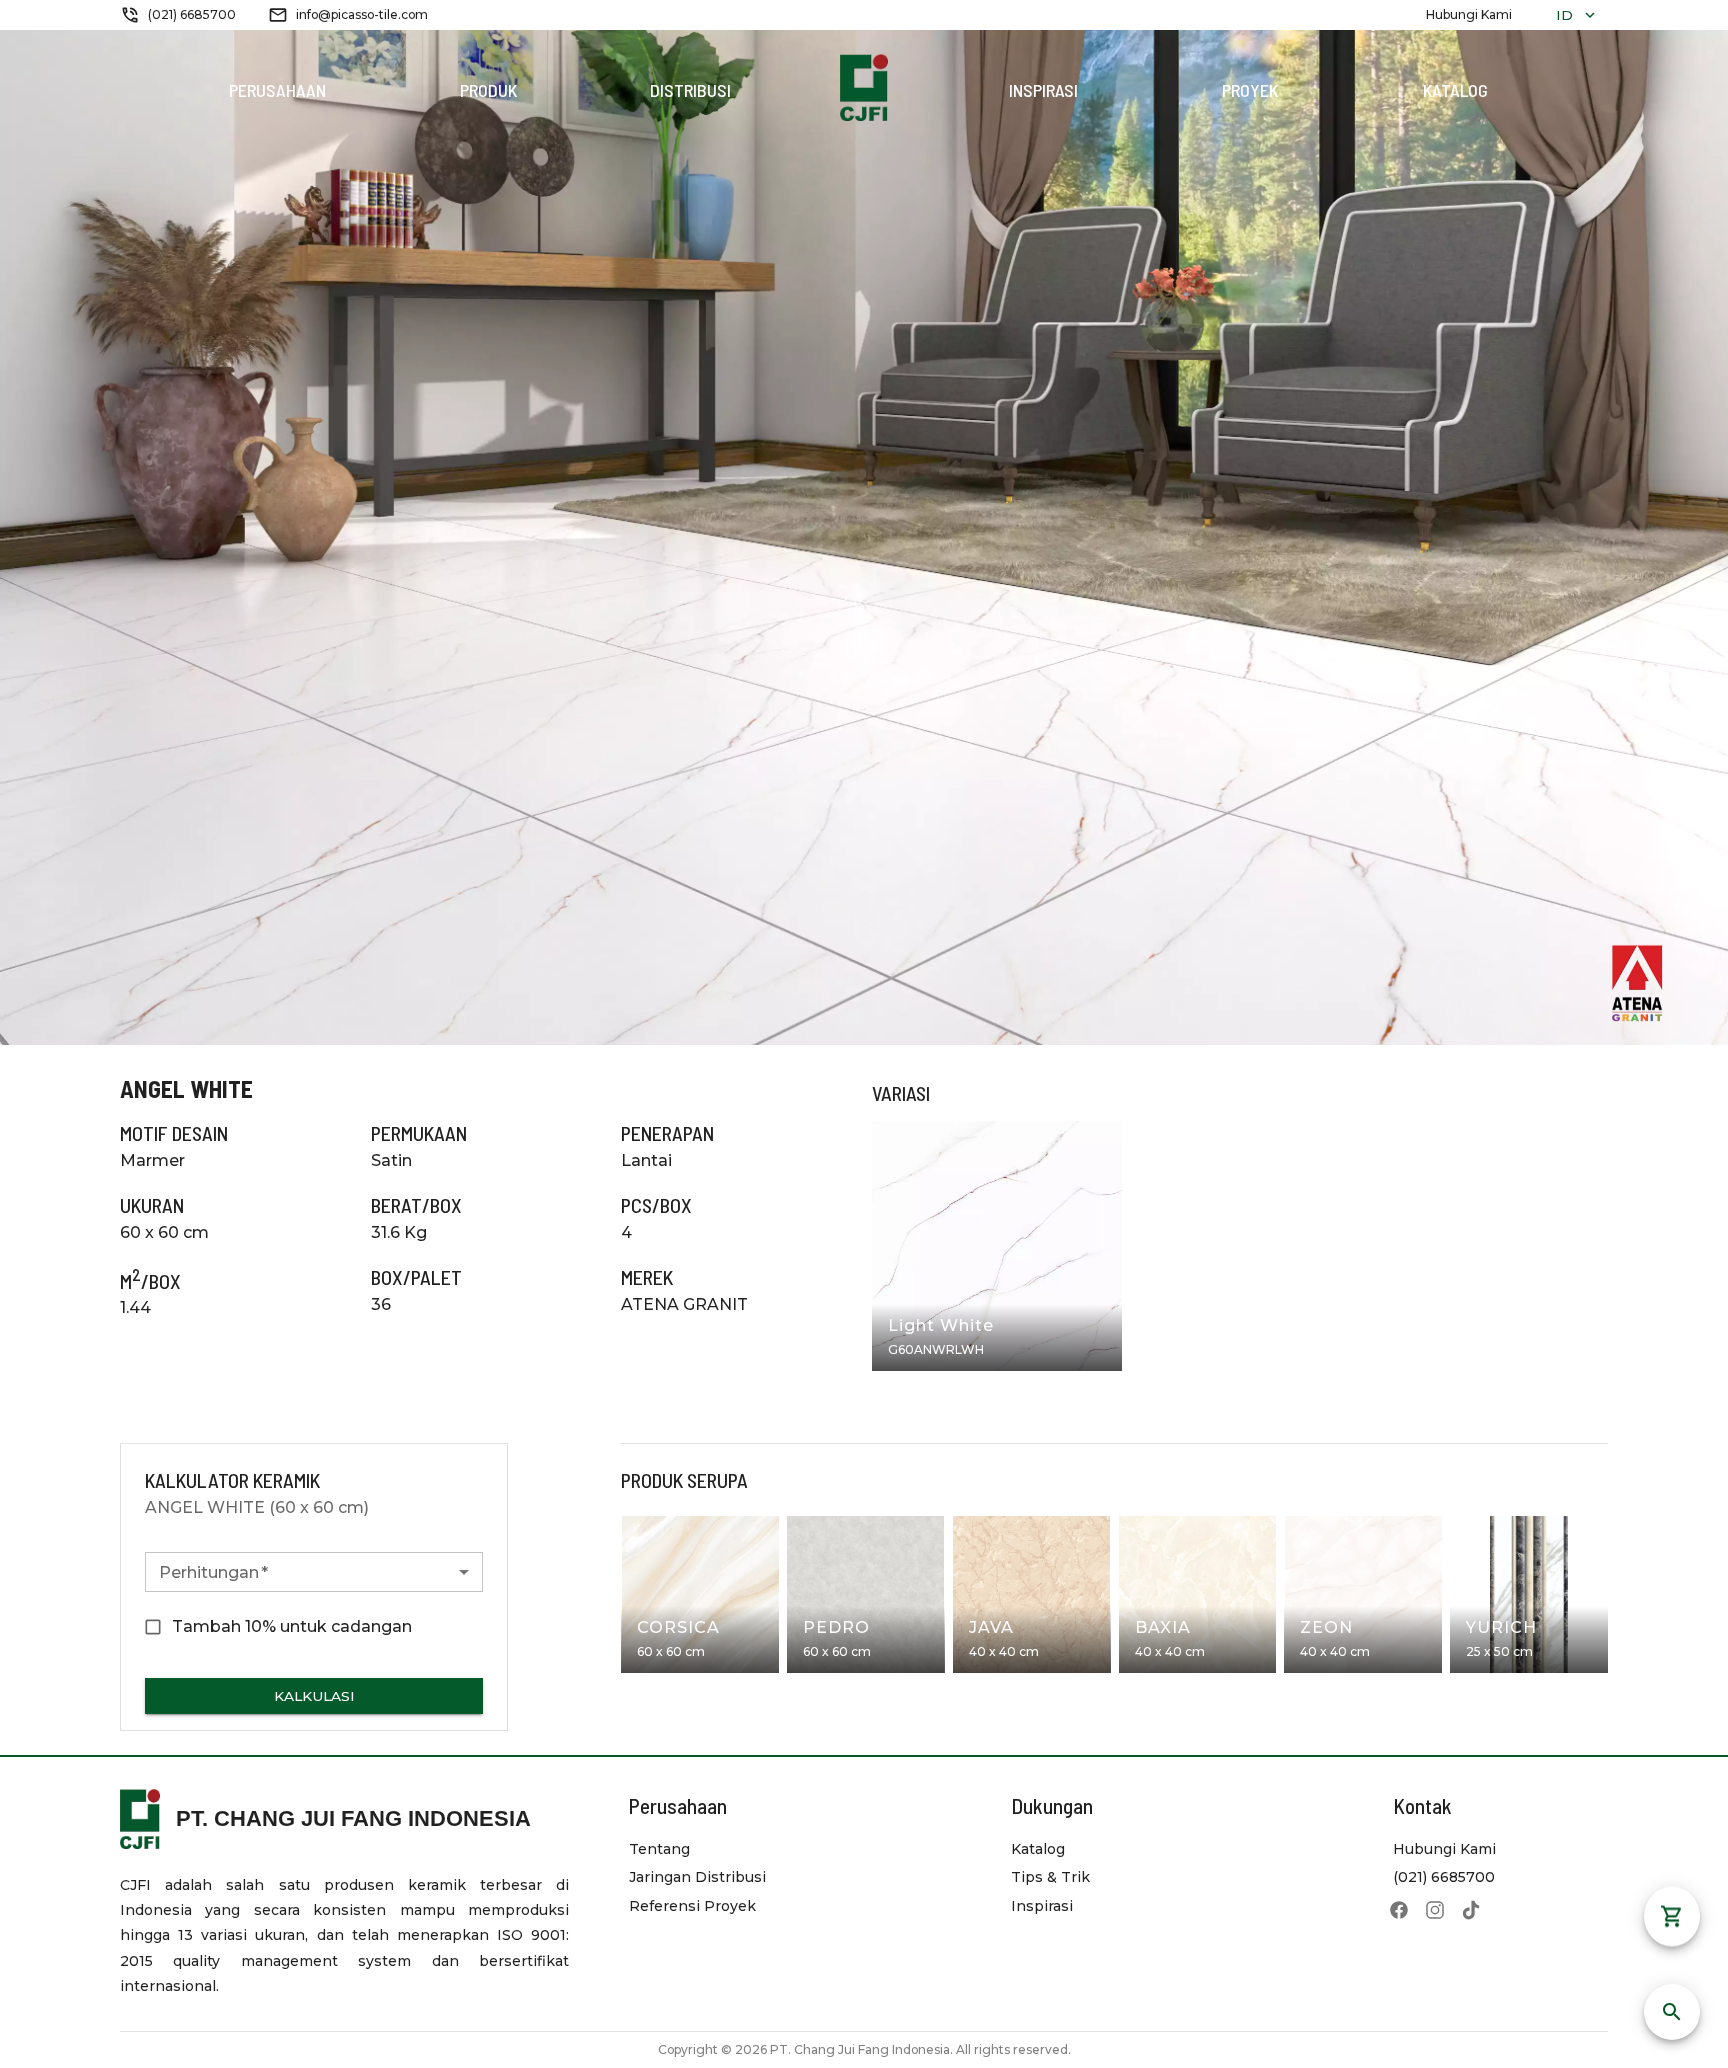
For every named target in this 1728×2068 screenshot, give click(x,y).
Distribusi (690, 90)
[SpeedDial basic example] (1672, 1940)
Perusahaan (277, 90)
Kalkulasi (314, 1696)
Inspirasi (1043, 90)
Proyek (1250, 90)
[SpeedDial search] (1672, 2012)
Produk (488, 90)
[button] (314, 1572)
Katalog (1455, 90)
